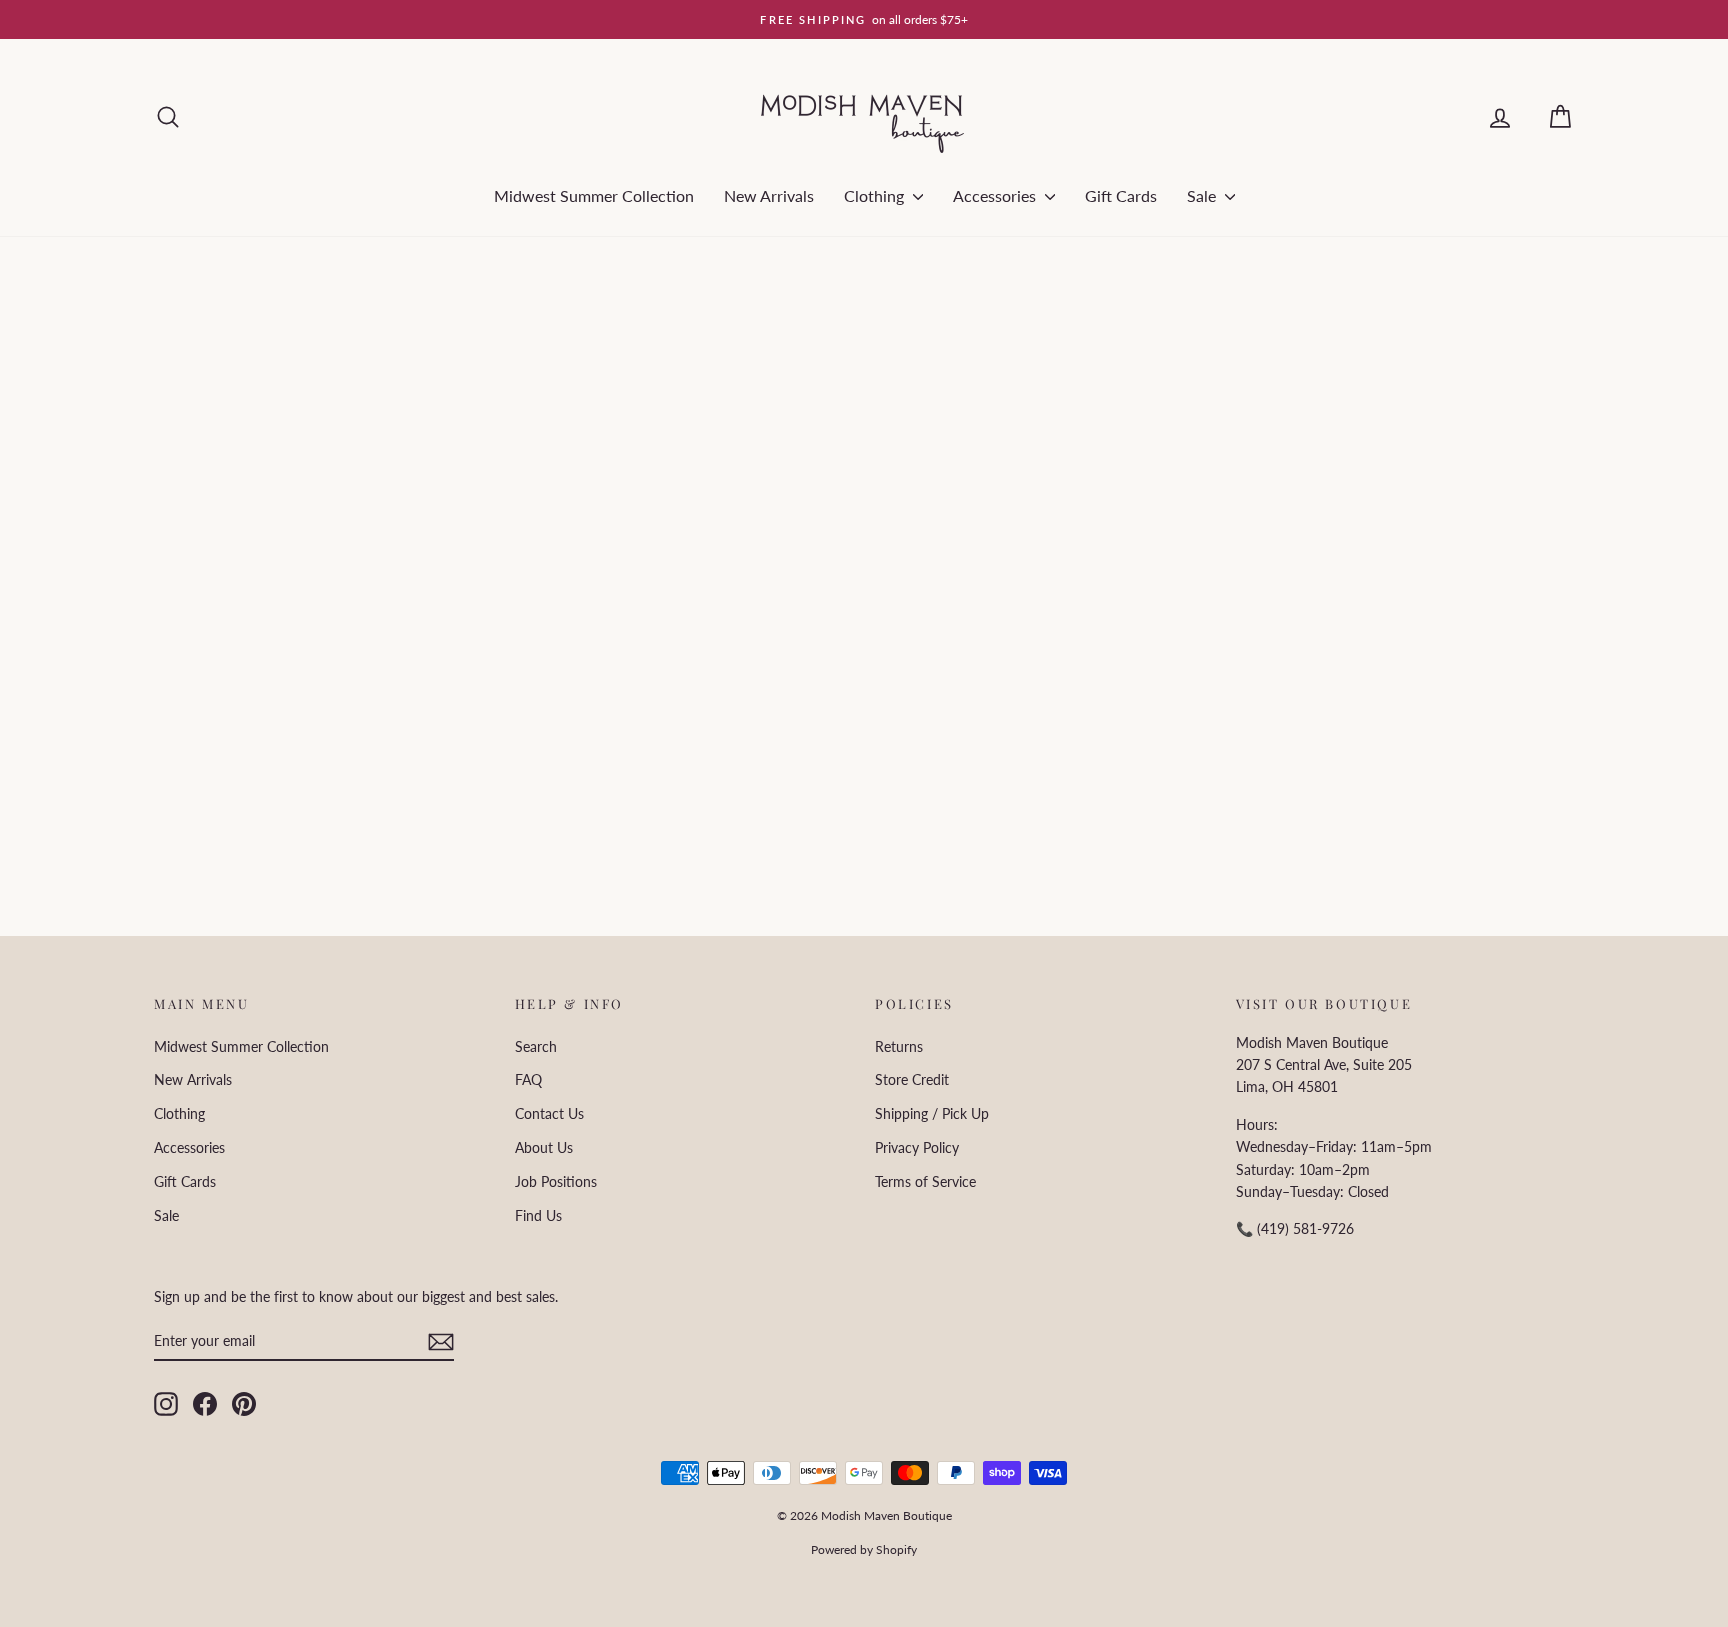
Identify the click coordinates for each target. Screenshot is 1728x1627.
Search (536, 1046)
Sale (1203, 195)
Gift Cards (1121, 195)
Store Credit (912, 1079)
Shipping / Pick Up (932, 1113)
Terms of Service (925, 1181)
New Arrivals (769, 195)
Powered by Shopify (864, 1549)
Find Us (538, 1215)
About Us (544, 1147)
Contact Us (549, 1113)
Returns (899, 1046)
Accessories (996, 195)
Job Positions (556, 1181)
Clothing (876, 195)
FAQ (528, 1079)
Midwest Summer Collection (594, 195)
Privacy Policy (917, 1147)
